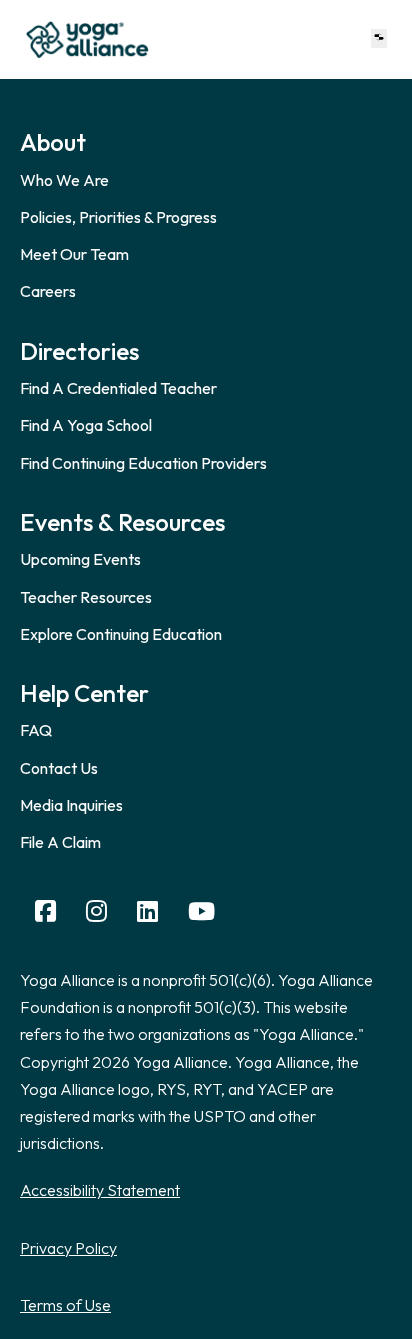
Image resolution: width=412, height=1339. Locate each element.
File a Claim (60, 842)
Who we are (64, 180)
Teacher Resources (86, 597)
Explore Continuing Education (121, 634)
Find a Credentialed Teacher (118, 388)
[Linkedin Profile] (147, 911)
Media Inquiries (71, 805)
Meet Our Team (74, 254)
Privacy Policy (68, 1248)
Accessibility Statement (100, 1190)
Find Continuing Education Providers (143, 463)
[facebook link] (45, 911)
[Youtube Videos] (201, 911)
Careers (48, 291)
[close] (379, 38)
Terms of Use (65, 1305)
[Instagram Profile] (96, 911)
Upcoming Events (80, 559)
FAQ (36, 730)
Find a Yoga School (86, 425)
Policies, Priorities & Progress (118, 217)
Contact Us (59, 768)
